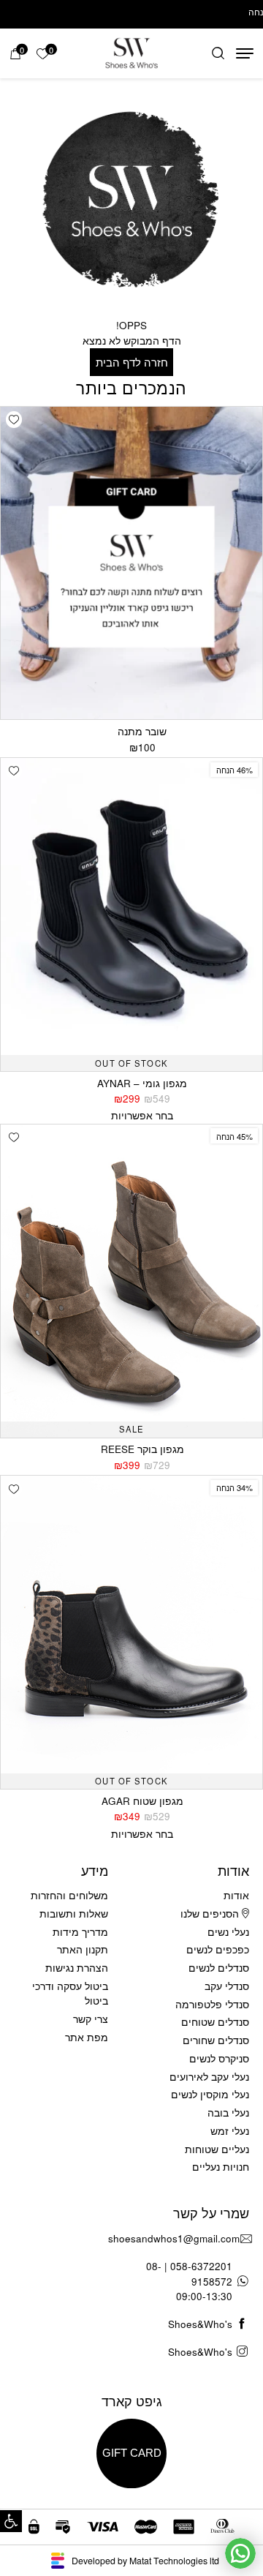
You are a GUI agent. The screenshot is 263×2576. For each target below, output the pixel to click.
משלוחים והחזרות (69, 1895)
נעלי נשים (228, 1932)
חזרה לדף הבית (132, 362)
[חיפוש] (218, 54)
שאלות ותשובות (74, 1914)
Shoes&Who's (200, 2324)
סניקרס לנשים (219, 2058)
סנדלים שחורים (216, 2040)
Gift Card (132, 2453)
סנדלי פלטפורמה (212, 2004)
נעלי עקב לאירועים (209, 2077)
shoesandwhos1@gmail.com (174, 2238)
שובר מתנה (142, 731)
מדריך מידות (80, 1932)
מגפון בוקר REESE (142, 1449)
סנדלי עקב (227, 1986)
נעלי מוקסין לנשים (210, 2094)
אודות (236, 1895)
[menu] (245, 53)
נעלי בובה (228, 2113)
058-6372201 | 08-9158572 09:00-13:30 (189, 2281)
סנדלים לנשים (219, 1968)
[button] (11, 2521)
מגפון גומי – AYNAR (142, 1083)
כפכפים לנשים (218, 1949)
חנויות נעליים (221, 2167)
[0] (15, 54)
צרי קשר (91, 2019)
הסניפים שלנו (211, 1914)
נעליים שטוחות (217, 2149)
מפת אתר (87, 2037)
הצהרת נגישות (77, 1968)
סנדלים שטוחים (215, 2022)
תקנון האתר (83, 1949)
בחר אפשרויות (142, 1115)
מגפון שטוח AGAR (142, 1801)
